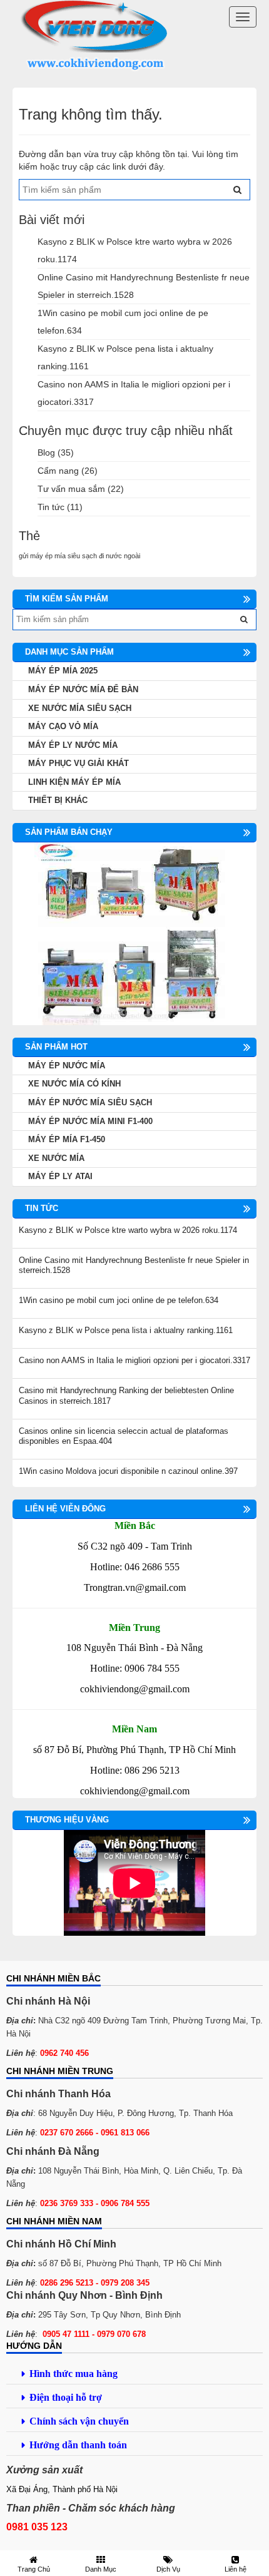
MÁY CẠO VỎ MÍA (63, 726)
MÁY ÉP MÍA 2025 (63, 671)
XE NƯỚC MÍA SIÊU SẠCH (80, 708)
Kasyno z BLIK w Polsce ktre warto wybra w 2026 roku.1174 (128, 1230)
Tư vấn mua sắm (71, 489)
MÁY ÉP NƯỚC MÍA (67, 1066)
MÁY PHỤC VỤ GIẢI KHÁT (79, 763)
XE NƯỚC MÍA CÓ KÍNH (74, 1084)
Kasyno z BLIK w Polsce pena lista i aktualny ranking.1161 (126, 1330)
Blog (46, 452)
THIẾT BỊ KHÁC (58, 800)
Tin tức (51, 507)
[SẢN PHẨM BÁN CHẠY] (134, 933)
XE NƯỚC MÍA (56, 1158)
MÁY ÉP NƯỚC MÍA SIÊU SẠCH (90, 1102)
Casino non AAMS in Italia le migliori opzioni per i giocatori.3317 (134, 1360)
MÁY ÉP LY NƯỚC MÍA (73, 745)
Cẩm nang (58, 471)
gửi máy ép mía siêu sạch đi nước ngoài (79, 556)
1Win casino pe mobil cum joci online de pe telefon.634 (119, 1300)
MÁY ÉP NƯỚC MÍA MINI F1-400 (90, 1121)
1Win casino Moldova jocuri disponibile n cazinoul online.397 (128, 1471)
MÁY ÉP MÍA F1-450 (67, 1139)
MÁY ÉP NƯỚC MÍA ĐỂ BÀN (83, 689)
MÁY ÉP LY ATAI (60, 1176)
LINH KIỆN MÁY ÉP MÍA (74, 782)
